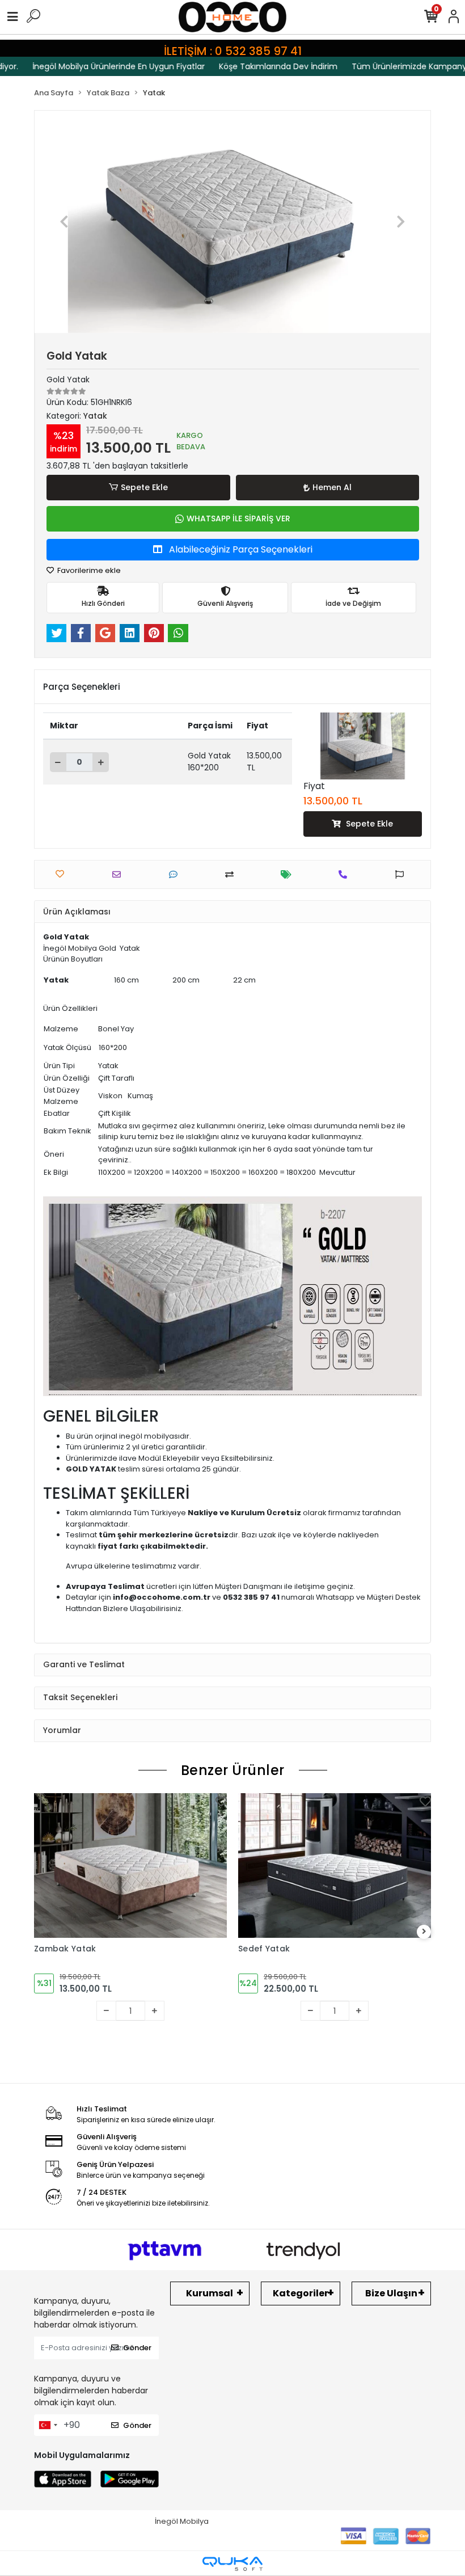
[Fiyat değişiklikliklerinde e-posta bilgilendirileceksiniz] (289, 874)
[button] (64, 222)
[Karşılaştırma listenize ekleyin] (232, 874)
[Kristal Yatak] (335, 1890)
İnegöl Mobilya (182, 2521)
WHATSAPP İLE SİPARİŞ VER (238, 518)
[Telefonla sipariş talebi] (346, 874)
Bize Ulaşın (391, 2293)
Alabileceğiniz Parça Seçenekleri (240, 549)
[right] (424, 1932)
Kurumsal (210, 2293)
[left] (41, 1932)
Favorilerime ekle (88, 570)
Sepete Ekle (144, 487)
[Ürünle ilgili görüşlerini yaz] (176, 874)
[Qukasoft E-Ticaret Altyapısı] (232, 2564)
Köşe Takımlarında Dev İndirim (255, 66)
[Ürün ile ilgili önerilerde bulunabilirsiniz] (402, 874)
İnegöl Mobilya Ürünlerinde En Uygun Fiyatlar (95, 66)
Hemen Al (332, 487)
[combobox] (48, 2425)
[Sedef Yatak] (130, 1865)
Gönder (137, 2348)
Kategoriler (301, 2293)
